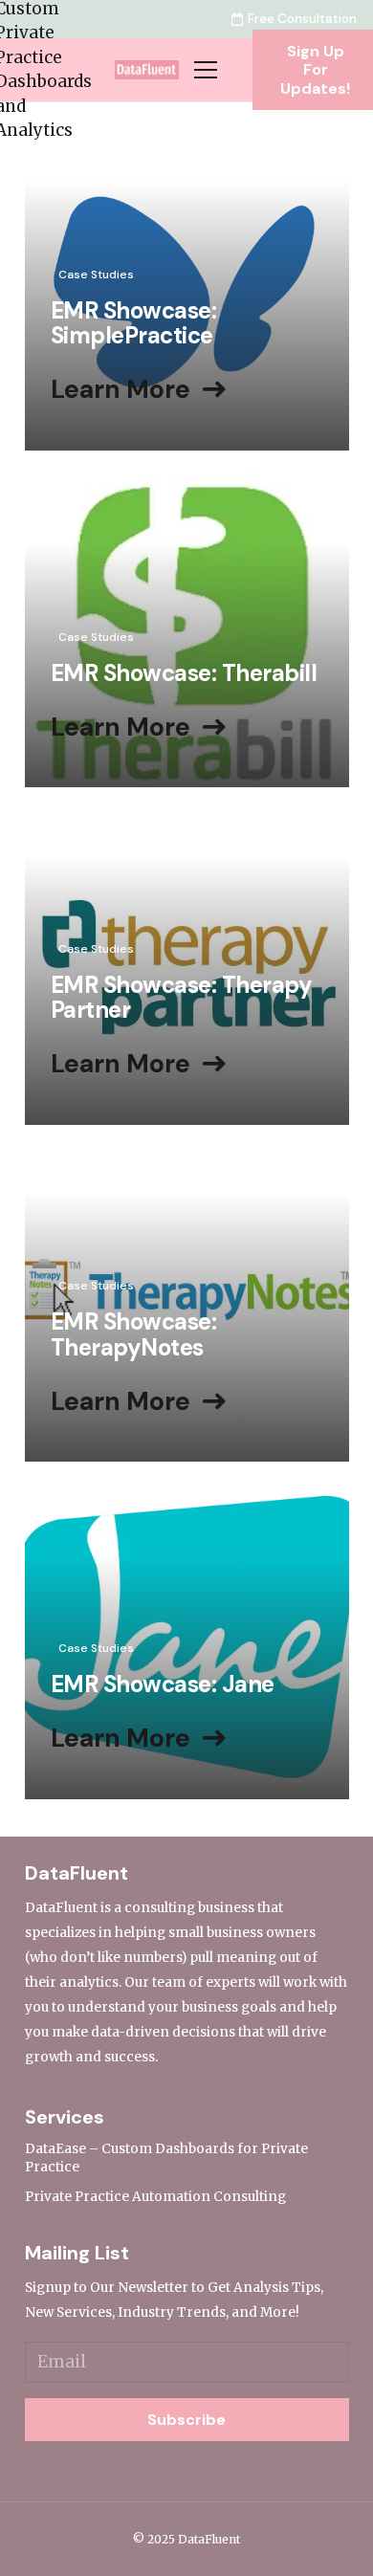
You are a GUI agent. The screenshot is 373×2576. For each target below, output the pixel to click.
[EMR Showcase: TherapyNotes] (187, 1299)
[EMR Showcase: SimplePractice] (187, 288)
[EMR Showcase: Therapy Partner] (187, 963)
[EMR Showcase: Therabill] (187, 625)
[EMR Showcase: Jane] (187, 1637)
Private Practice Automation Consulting (155, 2197)
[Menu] (205, 70)
